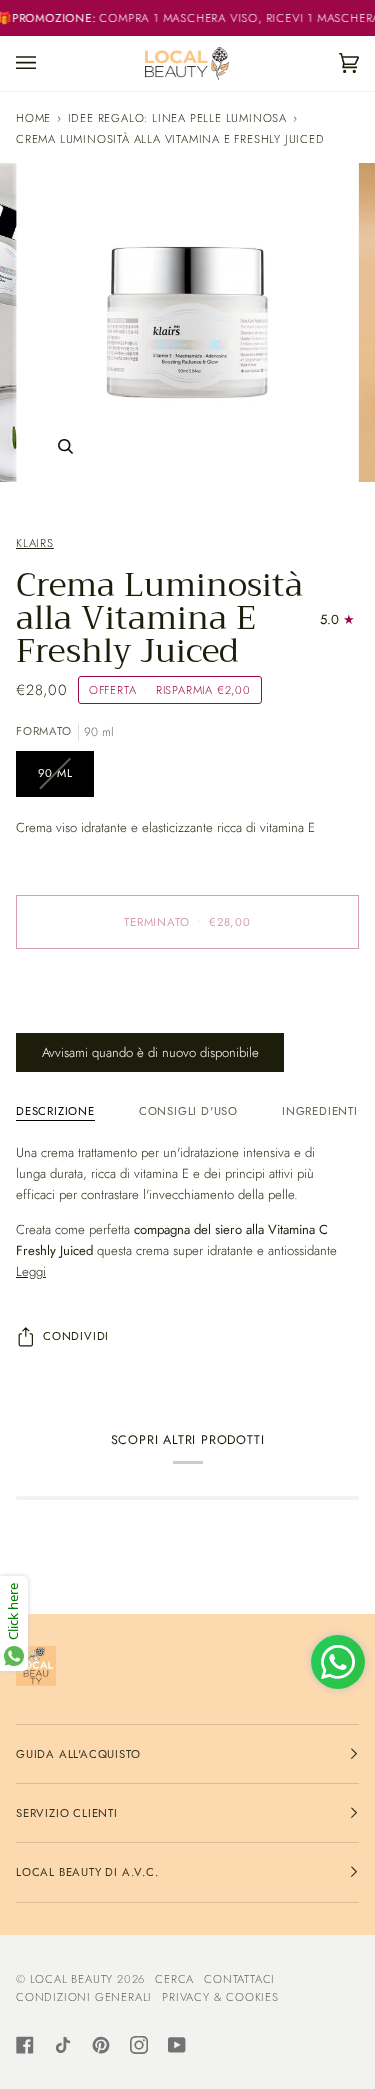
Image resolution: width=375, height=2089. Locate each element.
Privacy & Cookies (220, 1997)
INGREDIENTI (320, 1111)
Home (33, 118)
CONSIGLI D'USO (188, 1111)
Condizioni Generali (84, 1997)
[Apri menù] (46, 63)
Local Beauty (72, 1979)
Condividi (76, 1336)
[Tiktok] (63, 2045)
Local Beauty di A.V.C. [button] (87, 1872)
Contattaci (239, 1979)
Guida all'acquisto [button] (78, 1754)
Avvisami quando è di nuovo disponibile (150, 1052)
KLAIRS (35, 543)
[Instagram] (139, 2045)
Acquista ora (187, 1006)
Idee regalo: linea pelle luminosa (177, 118)
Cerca (174, 1979)
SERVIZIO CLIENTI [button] (67, 1813)
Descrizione (55, 1111)
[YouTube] (177, 2045)
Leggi (31, 1271)
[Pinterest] (101, 2045)
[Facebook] (25, 2045)
